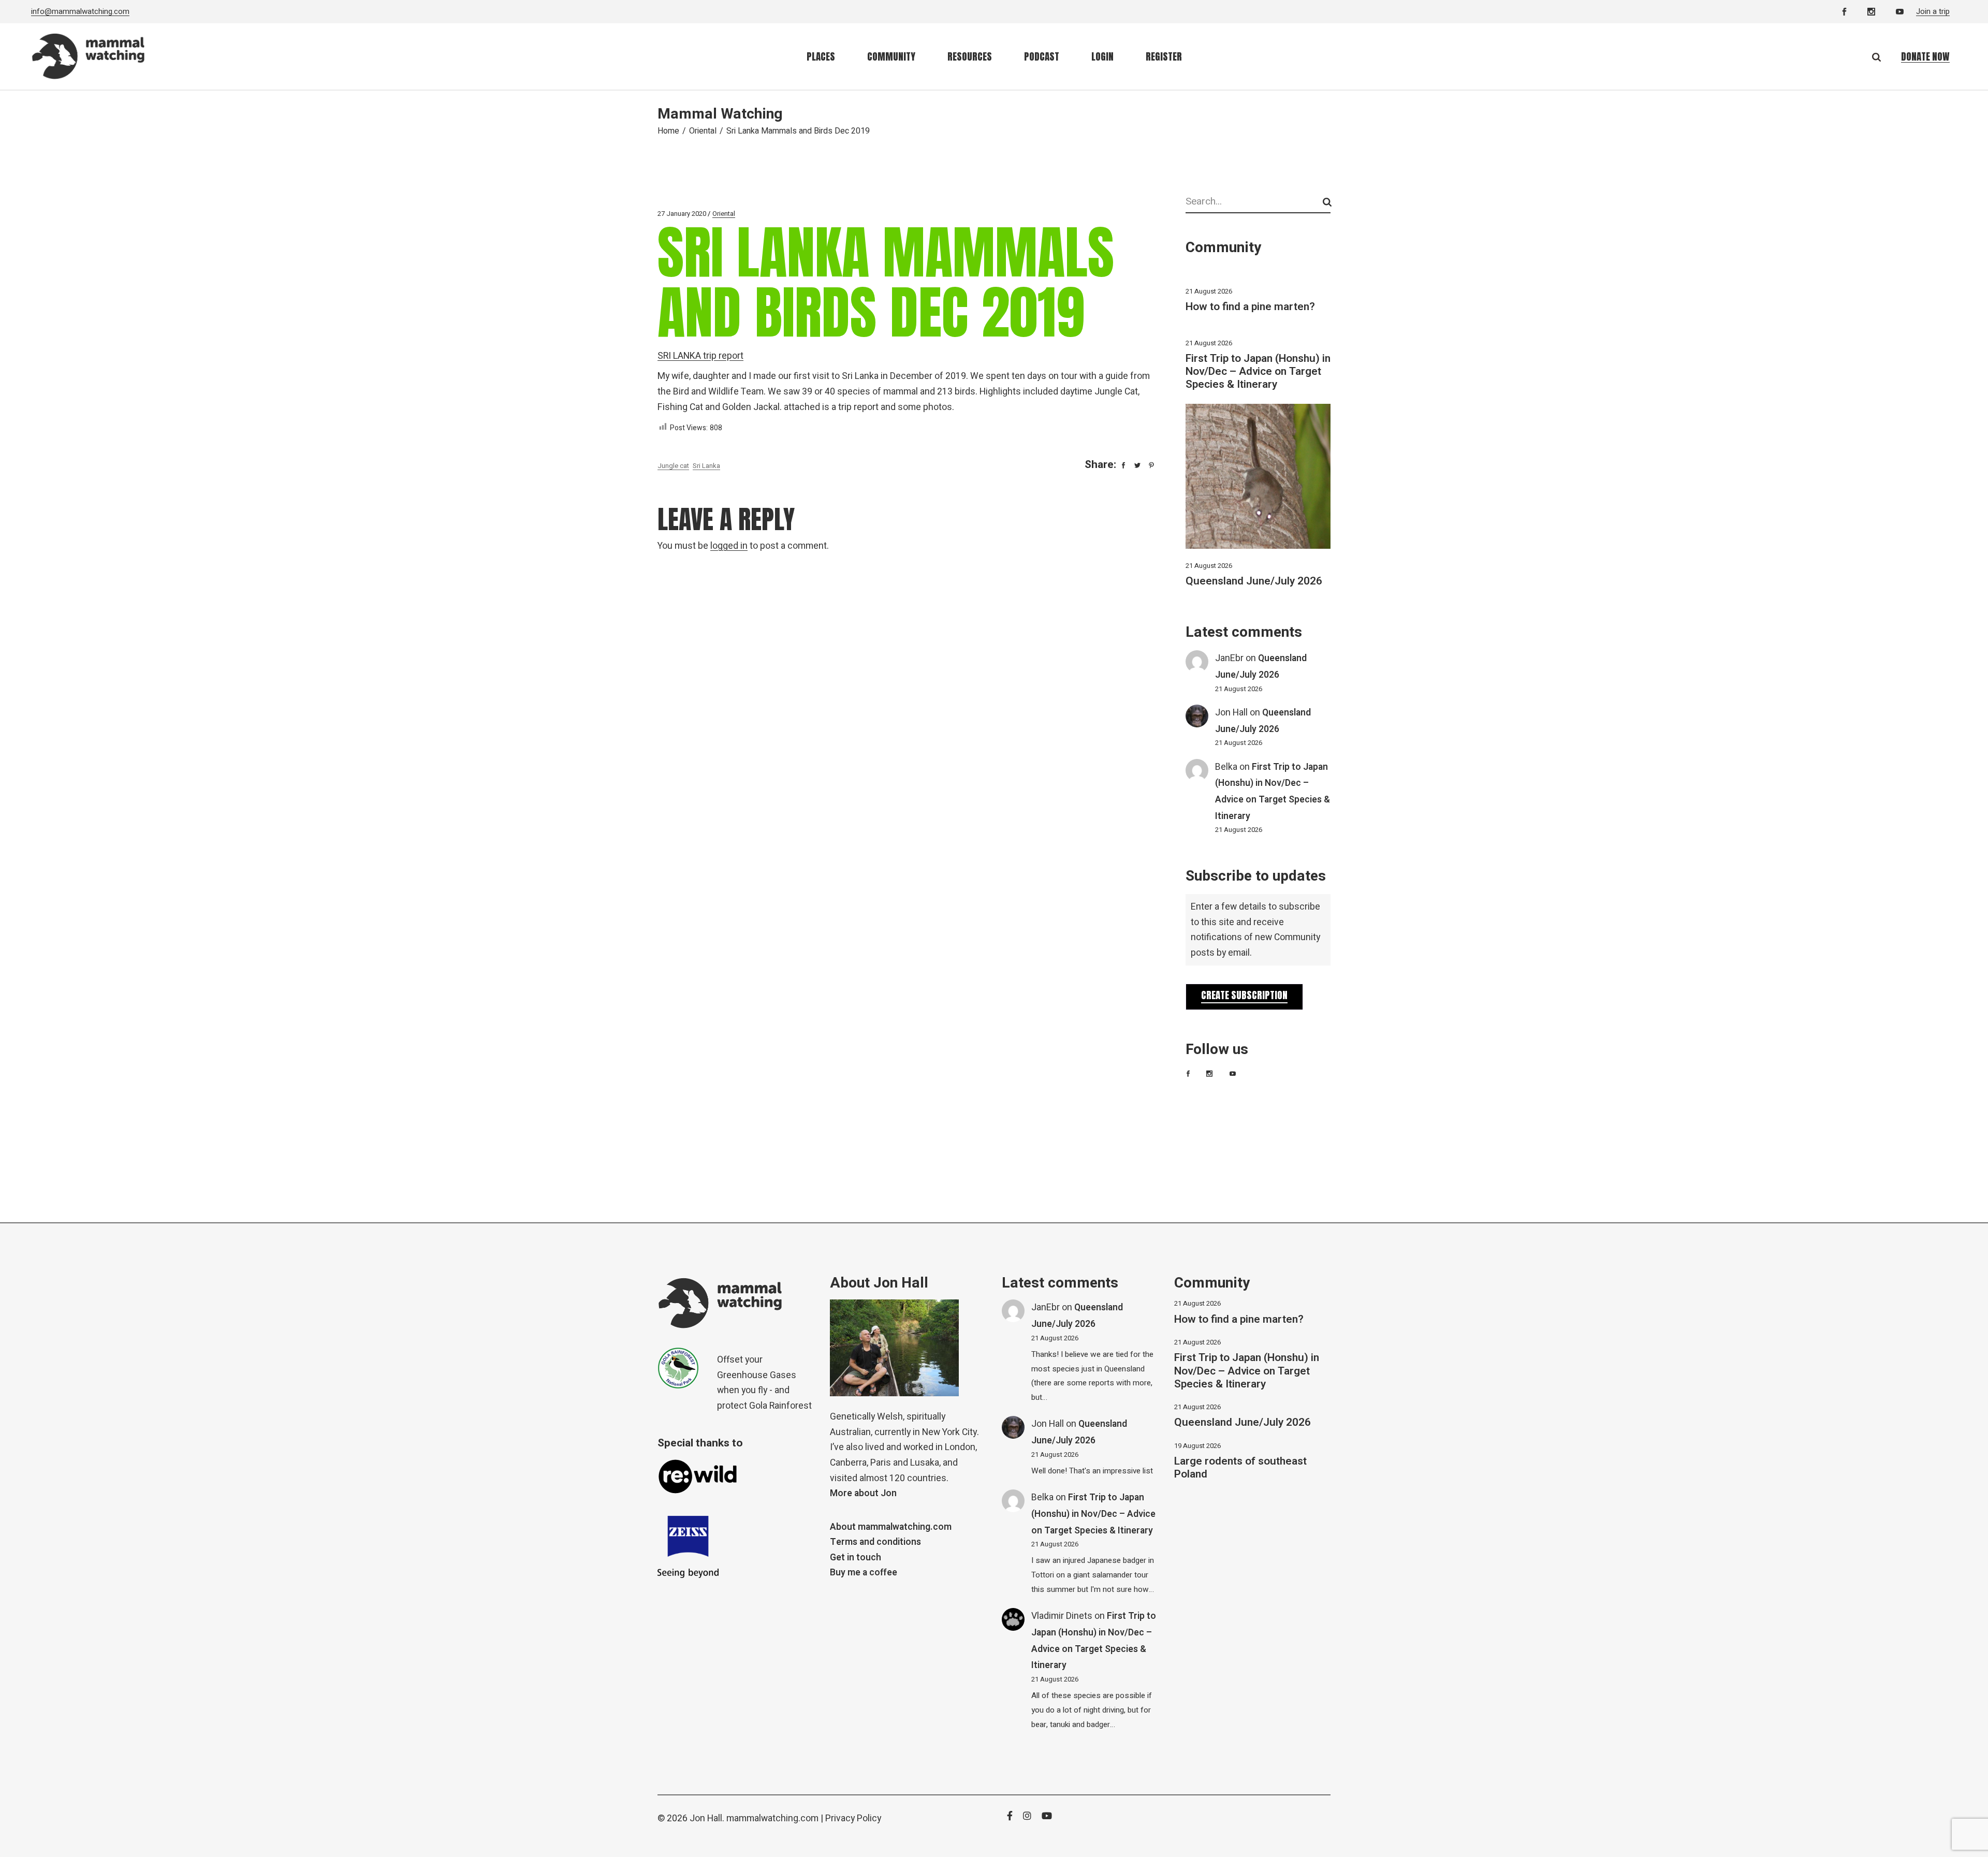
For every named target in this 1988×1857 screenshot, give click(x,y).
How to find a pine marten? (1250, 307)
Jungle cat (673, 466)
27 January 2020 (682, 214)
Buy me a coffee (864, 1573)
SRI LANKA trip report (700, 356)
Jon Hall (1231, 713)
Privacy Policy (853, 1818)
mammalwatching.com (772, 1818)
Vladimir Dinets (1062, 1616)
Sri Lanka (706, 466)
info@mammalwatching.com (80, 11)
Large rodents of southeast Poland (1240, 1468)
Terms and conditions (875, 1542)
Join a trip (1933, 11)
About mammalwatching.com (891, 1527)
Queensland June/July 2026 (1254, 581)
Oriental (703, 131)
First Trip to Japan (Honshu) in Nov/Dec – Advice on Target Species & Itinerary (1258, 371)
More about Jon (863, 1493)
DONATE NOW (1925, 56)
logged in (729, 546)
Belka (1226, 767)
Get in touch (856, 1558)
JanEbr (1229, 658)
